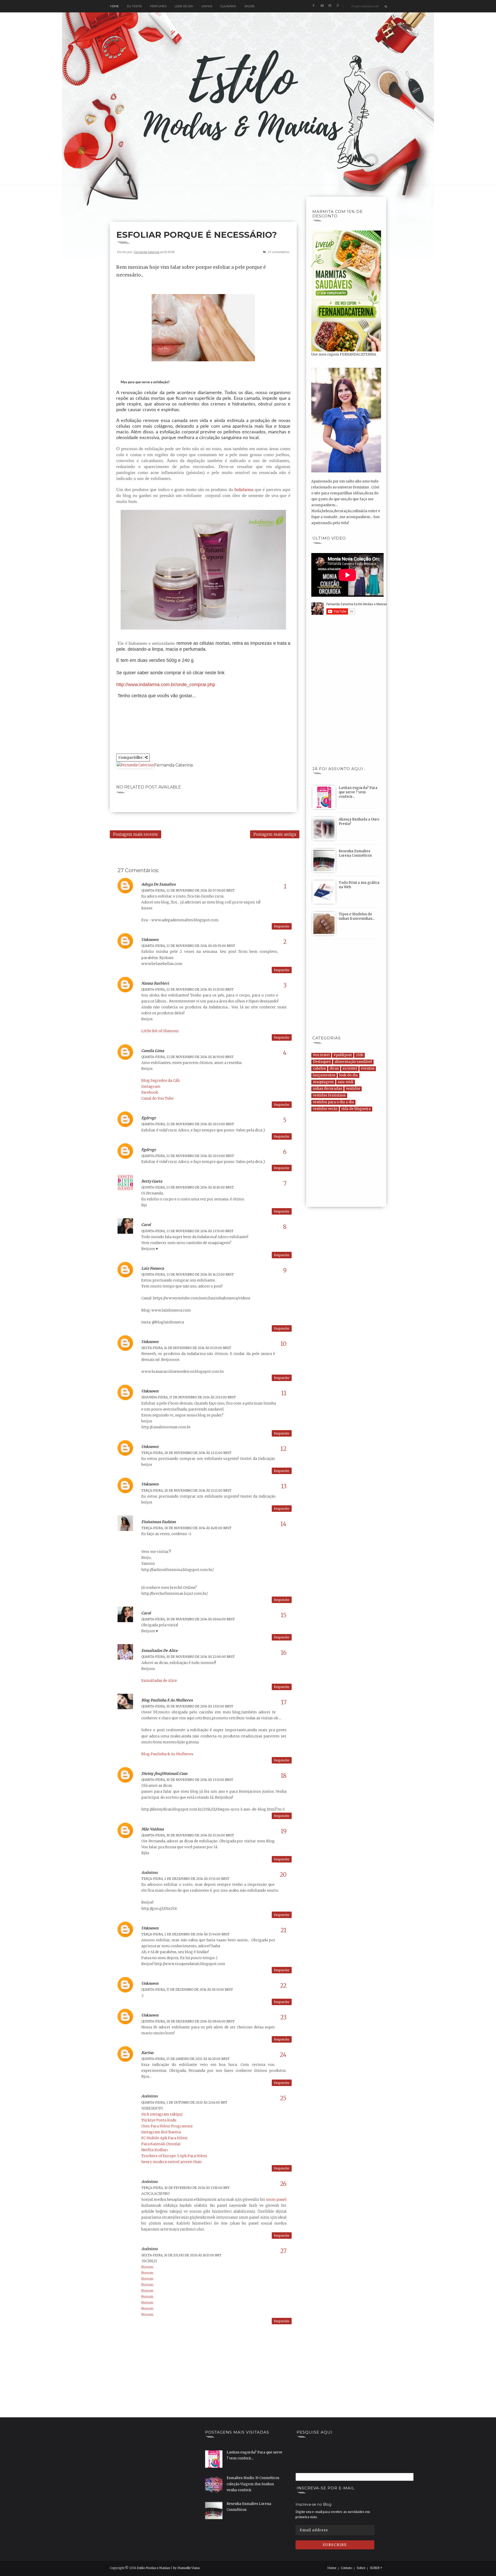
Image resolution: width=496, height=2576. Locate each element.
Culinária (228, 6)
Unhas (207, 6)
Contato (346, 2568)
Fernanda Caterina (147, 252)
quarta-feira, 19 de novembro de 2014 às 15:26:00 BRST (188, 1835)
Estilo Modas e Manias (153, 2568)
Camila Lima (153, 1051)
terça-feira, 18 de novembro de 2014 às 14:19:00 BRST (186, 1528)
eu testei (350, 1068)
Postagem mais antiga (275, 834)
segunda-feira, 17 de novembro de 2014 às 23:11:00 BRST (189, 1397)
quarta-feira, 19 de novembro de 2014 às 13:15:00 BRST (187, 1706)
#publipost (343, 1055)
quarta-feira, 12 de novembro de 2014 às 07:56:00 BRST (188, 890)
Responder (282, 926)
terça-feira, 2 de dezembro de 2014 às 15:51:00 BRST (185, 1879)
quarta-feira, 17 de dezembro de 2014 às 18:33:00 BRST (187, 1990)
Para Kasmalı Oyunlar (161, 2144)
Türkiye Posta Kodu (159, 2120)
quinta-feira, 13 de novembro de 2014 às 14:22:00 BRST (188, 1274)
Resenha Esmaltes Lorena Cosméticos (355, 853)
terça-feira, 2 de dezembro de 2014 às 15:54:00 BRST (185, 1934)
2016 (359, 1055)
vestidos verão (325, 1109)
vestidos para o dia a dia (333, 1102)
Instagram (151, 1086)
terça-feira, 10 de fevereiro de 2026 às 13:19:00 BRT (185, 2188)
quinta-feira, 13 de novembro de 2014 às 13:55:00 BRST (187, 1231)
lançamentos (324, 1075)
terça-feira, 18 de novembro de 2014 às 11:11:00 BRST (186, 1453)
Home (114, 6)
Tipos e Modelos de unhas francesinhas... (357, 916)
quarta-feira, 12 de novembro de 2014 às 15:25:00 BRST (187, 989)
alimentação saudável (353, 1062)
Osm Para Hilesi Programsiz (167, 2126)
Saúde (249, 6)
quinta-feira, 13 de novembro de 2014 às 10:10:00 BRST (188, 1187)
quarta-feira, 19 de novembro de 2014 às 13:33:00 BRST (187, 1780)
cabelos (319, 1068)
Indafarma (244, 489)
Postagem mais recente (135, 834)
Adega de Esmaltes (158, 884)
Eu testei (134, 6)
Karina (147, 2053)
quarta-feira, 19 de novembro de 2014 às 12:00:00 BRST (188, 1657)
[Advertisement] (204, 208)
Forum (147, 2267)
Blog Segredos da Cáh (160, 1080)
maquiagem (323, 1082)
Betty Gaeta (152, 1181)
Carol (146, 1225)
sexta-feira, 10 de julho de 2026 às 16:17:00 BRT (181, 2255)
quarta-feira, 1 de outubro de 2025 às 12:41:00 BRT (184, 2102)
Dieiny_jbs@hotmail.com (164, 1774)
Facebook (150, 1092)
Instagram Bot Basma (161, 2132)
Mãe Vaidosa (153, 1829)
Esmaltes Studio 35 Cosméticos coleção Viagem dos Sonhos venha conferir (253, 2484)
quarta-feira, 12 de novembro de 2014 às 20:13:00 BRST (188, 1124)
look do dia (348, 1075)
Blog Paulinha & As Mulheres (167, 1754)
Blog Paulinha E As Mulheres (167, 1700)
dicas (334, 1068)
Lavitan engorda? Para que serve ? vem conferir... (358, 792)
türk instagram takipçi (162, 2114)
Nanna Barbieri (155, 983)
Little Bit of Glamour (160, 1031)
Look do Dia (184, 6)
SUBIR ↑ (376, 2568)
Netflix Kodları (155, 2150)
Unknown (150, 940)
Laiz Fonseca (153, 1268)
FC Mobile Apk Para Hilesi (164, 2138)
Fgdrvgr (149, 1118)
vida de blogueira (356, 1109)
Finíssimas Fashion (158, 1522)
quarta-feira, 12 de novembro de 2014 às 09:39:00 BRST (188, 946)
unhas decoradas (327, 1089)
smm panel (276, 2199)
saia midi (346, 1082)
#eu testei (321, 1055)
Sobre (361, 2568)
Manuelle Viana (189, 2568)
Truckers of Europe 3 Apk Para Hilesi (174, 2156)
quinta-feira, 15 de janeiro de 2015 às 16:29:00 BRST (185, 2059)
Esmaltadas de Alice (160, 1651)
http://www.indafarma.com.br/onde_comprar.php (166, 685)
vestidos (353, 1089)
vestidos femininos (329, 1095)
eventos (368, 1068)
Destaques (322, 1062)
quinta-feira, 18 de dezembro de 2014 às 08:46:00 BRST (188, 2021)
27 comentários (279, 252)
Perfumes (158, 6)
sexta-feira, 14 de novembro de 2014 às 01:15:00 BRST (186, 1348)
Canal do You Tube (157, 1098)
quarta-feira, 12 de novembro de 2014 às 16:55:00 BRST (187, 1057)
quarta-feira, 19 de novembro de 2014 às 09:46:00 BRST (188, 1619)
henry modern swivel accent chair (172, 2162)
